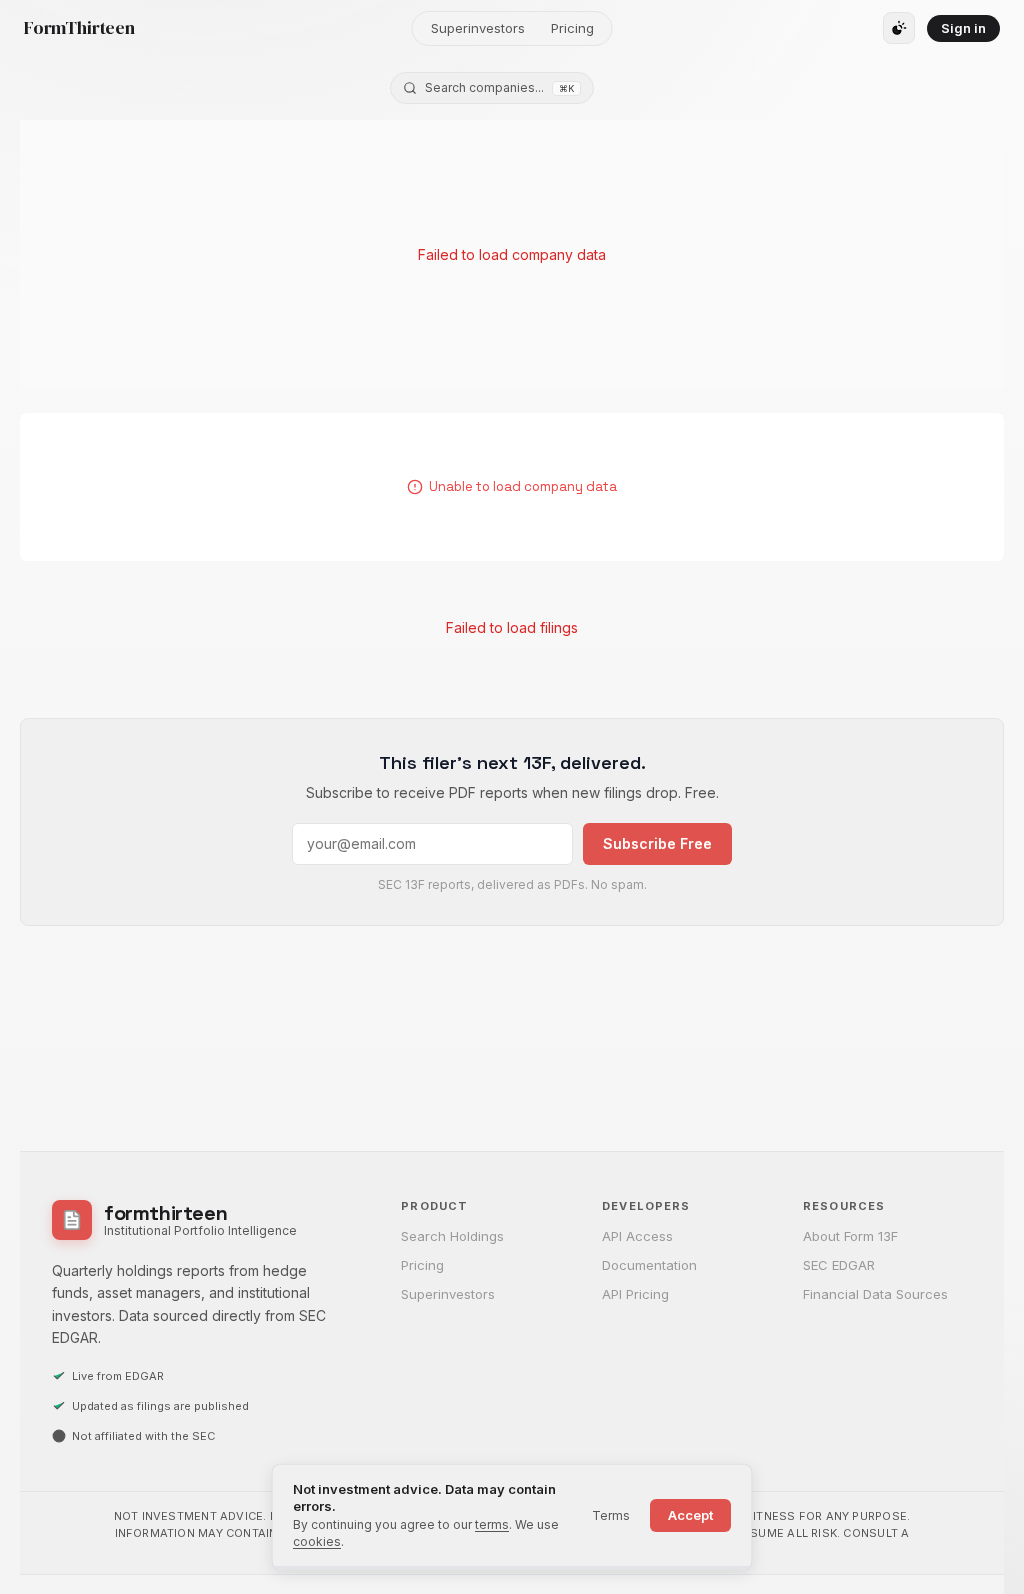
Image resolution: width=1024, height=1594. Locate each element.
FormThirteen (79, 28)
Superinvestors (478, 28)
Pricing (572, 28)
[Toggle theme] (899, 28)
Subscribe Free (657, 843)
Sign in (963, 28)
